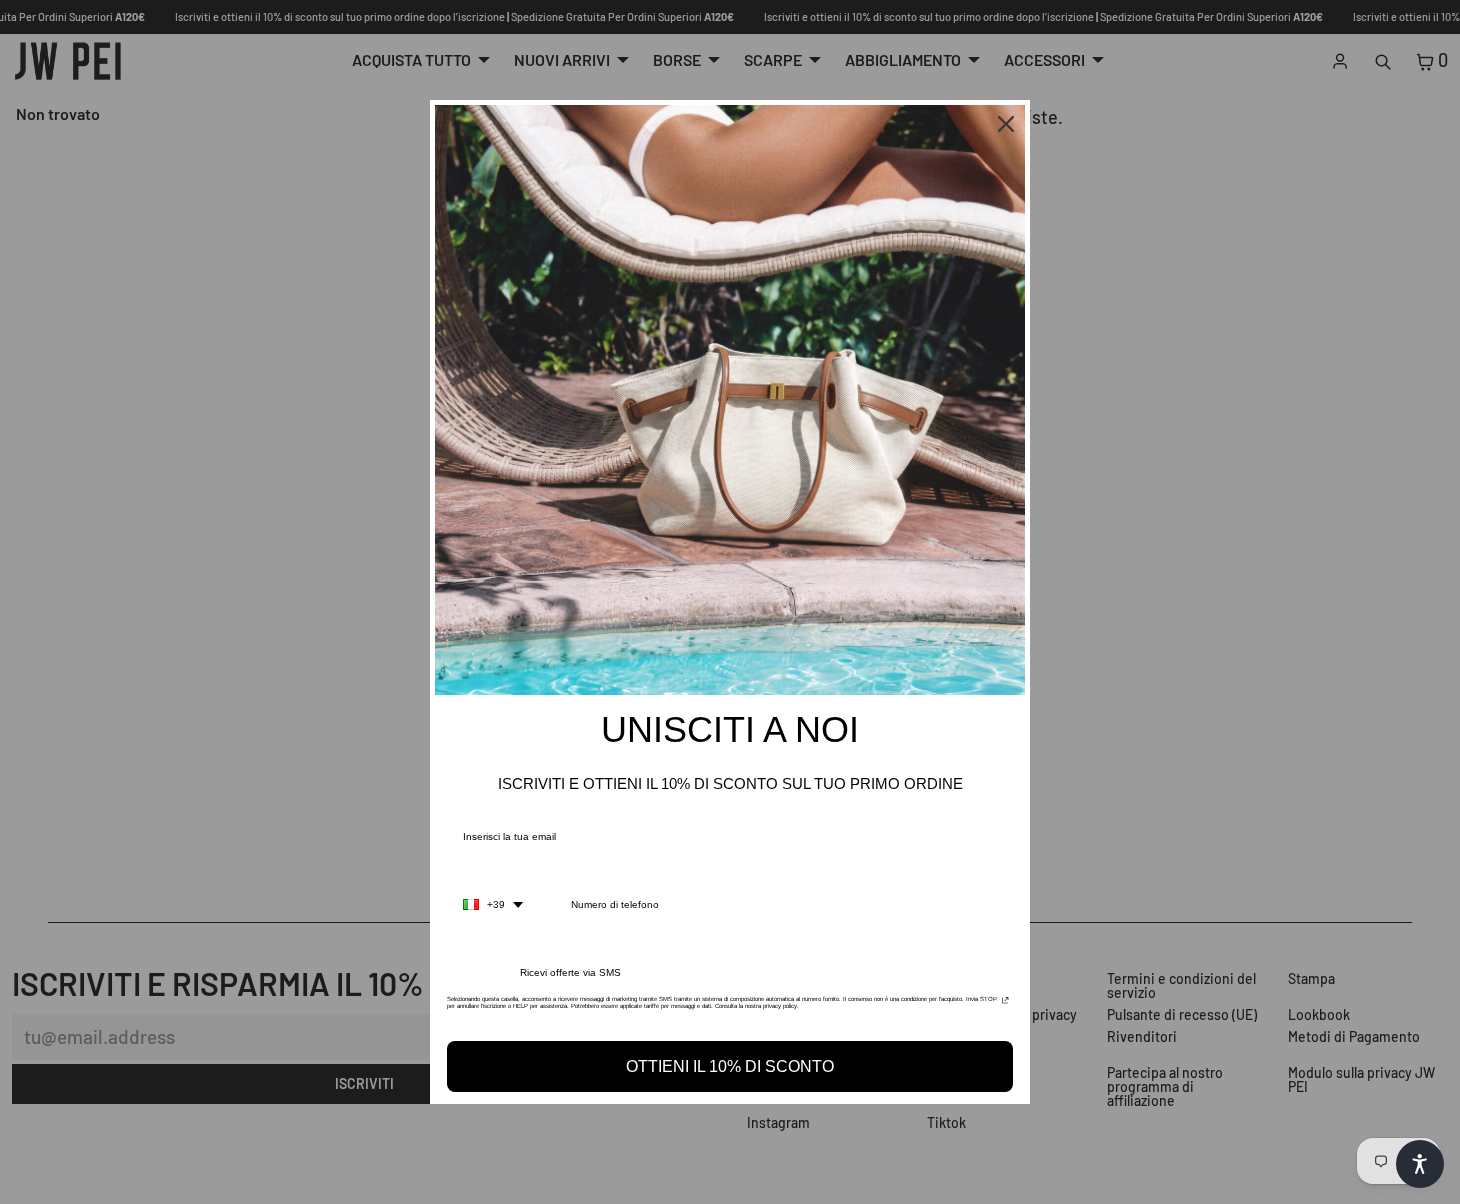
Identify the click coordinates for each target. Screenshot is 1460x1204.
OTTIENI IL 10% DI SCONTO (730, 1066)
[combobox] (493, 905)
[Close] (1006, 124)
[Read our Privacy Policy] (1005, 1005)
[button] (1420, 1164)
